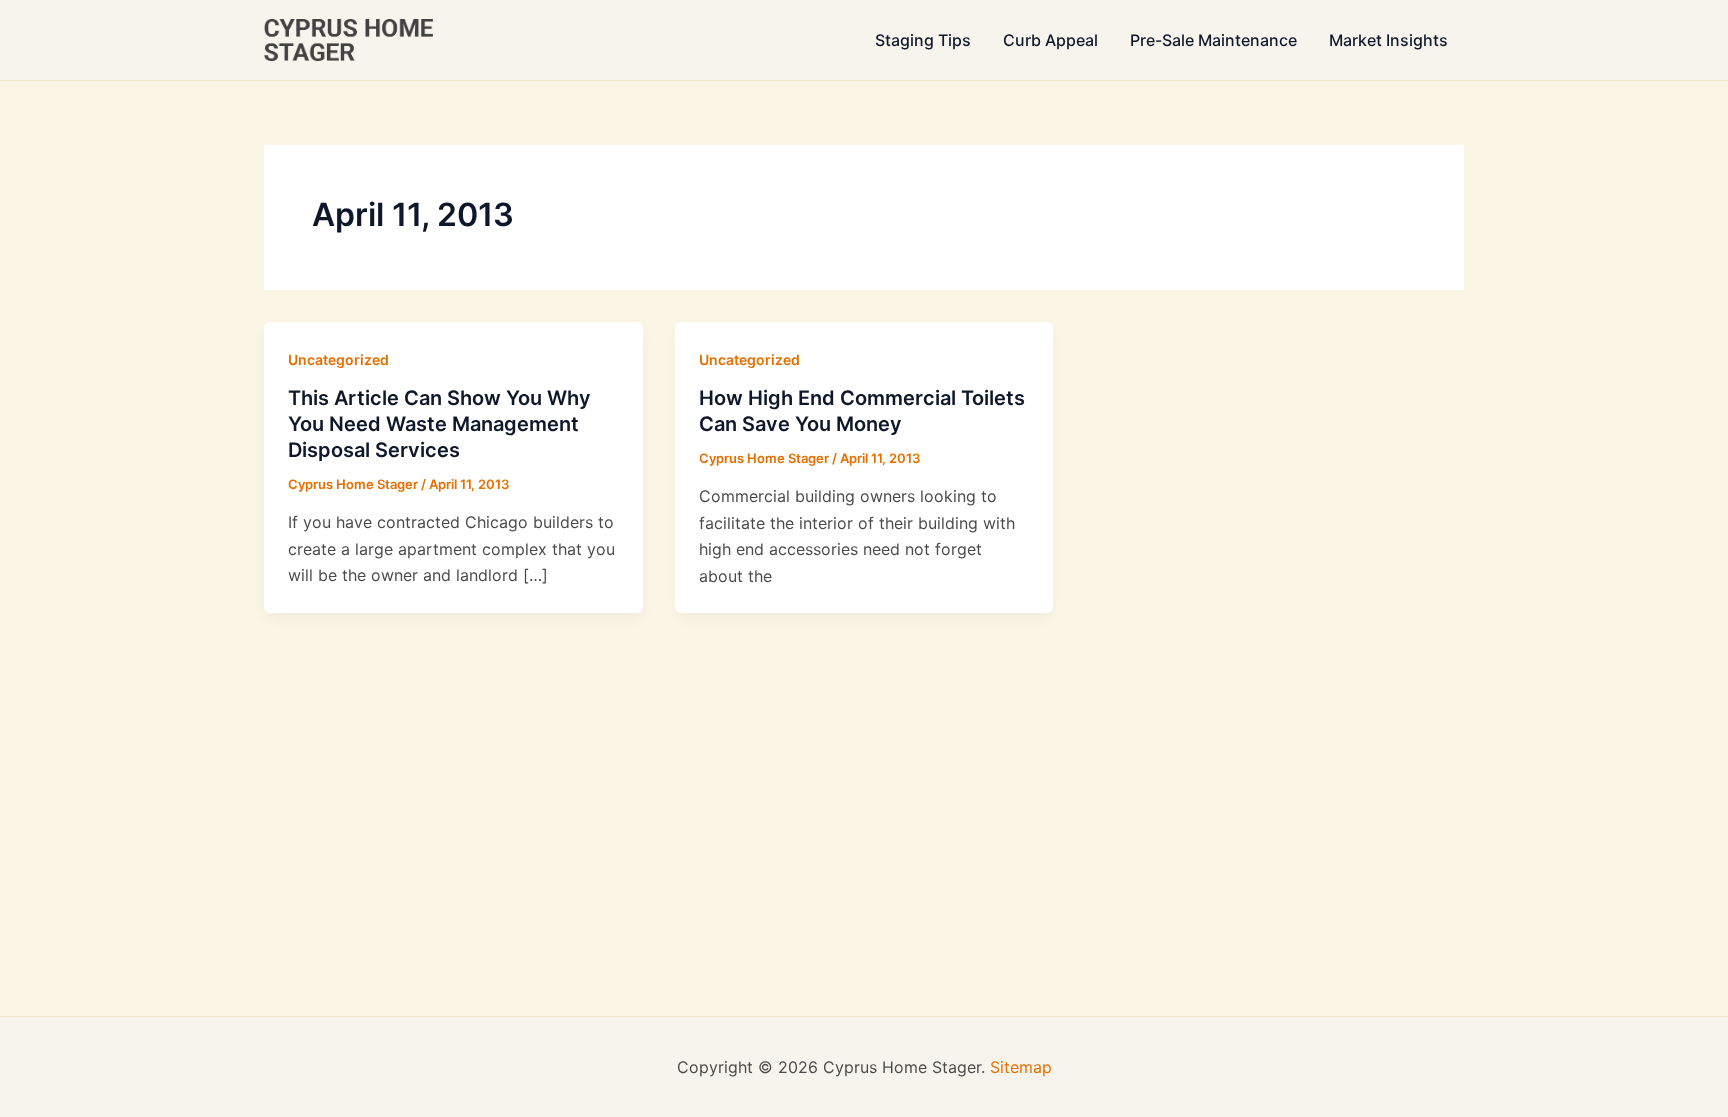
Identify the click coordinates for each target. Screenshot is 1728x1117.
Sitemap (1021, 1067)
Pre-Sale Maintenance (1213, 40)
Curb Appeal (1050, 40)
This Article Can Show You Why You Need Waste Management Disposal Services (439, 424)
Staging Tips (923, 40)
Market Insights (1388, 40)
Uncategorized (338, 359)
